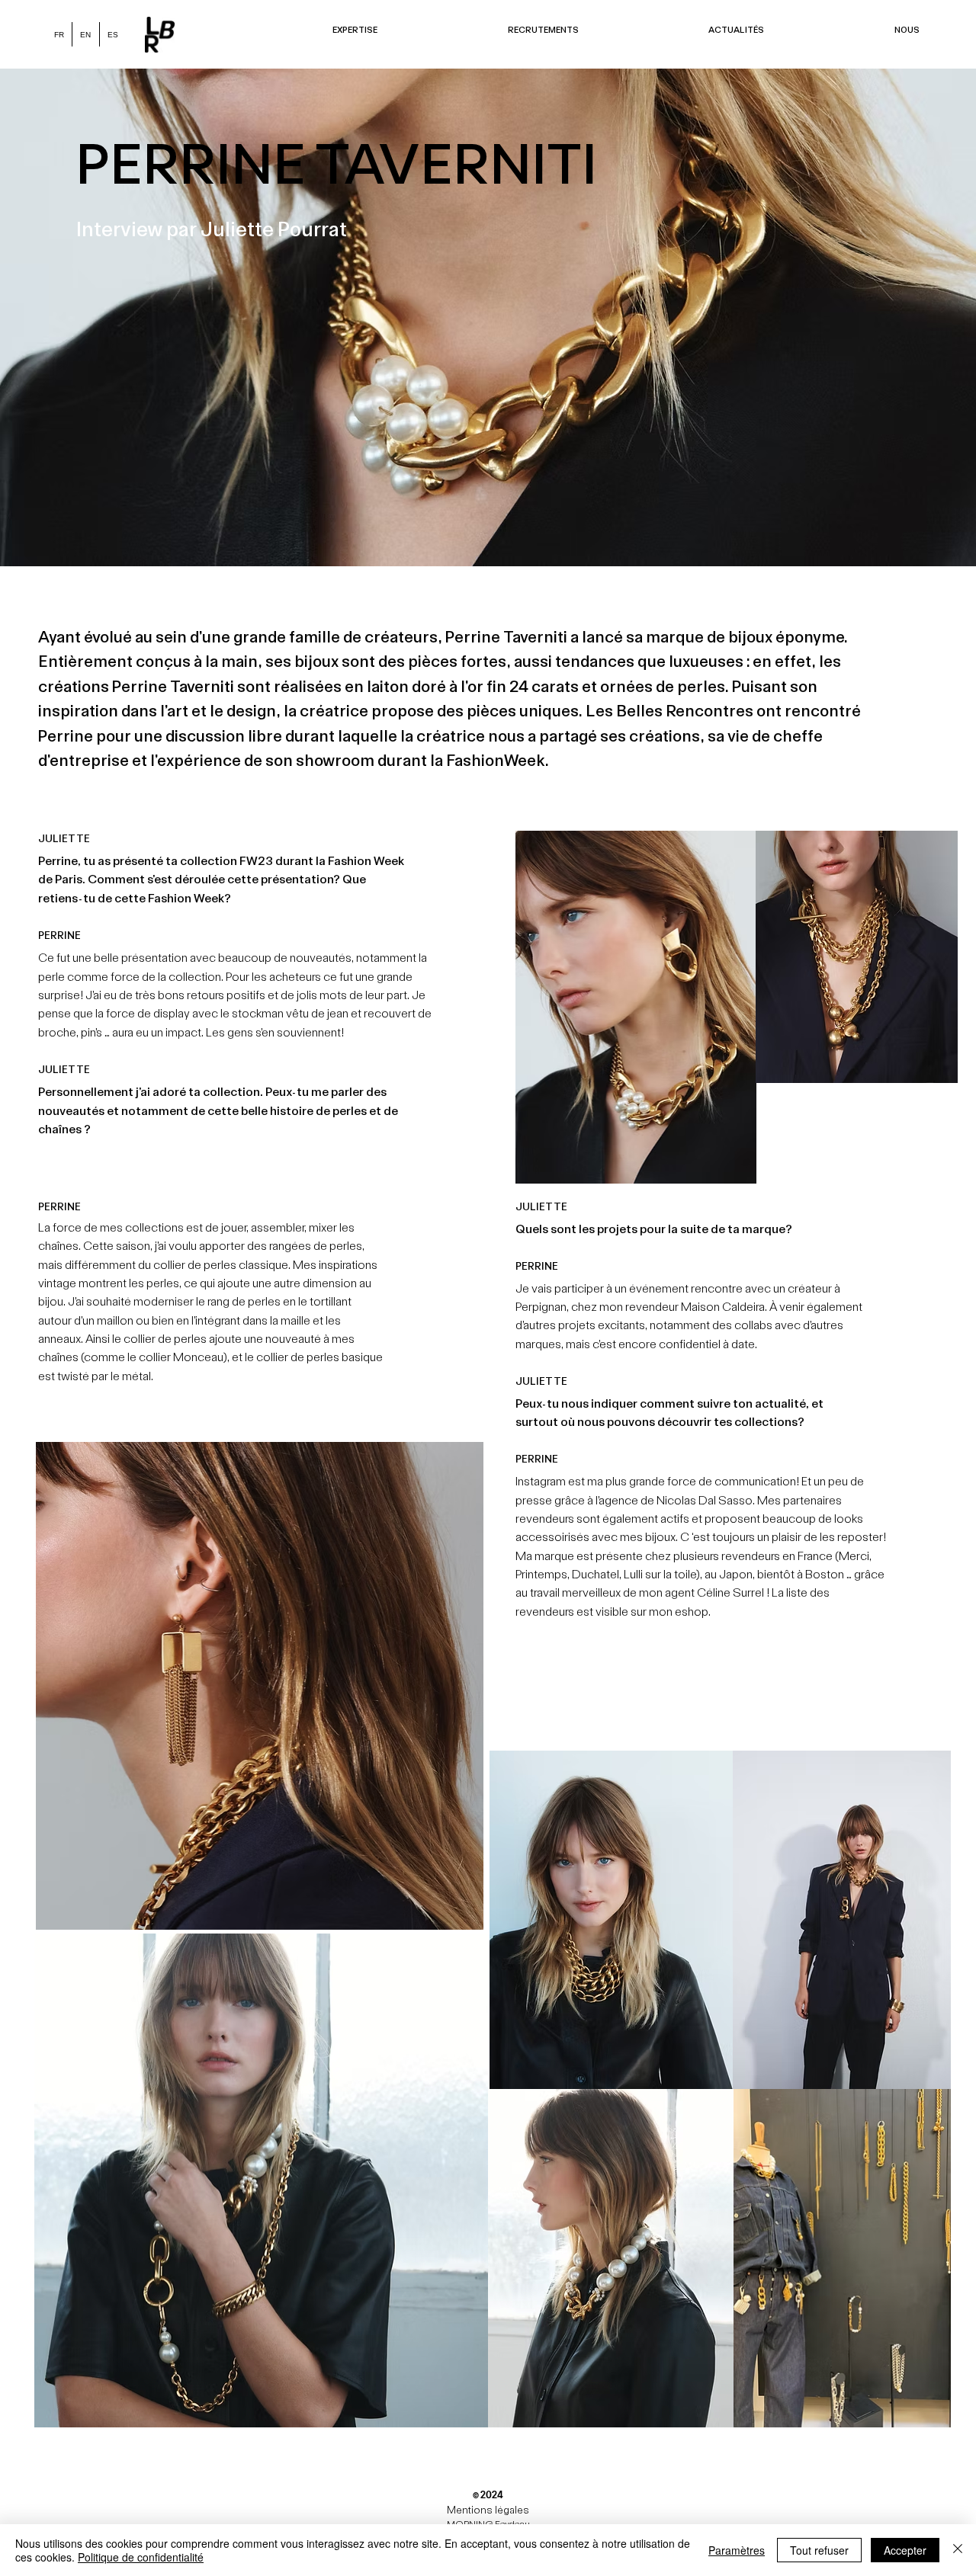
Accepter (905, 2550)
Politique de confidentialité (141, 2557)
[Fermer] (958, 2550)
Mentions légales (488, 2510)
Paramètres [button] (737, 2550)
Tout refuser (819, 2550)
